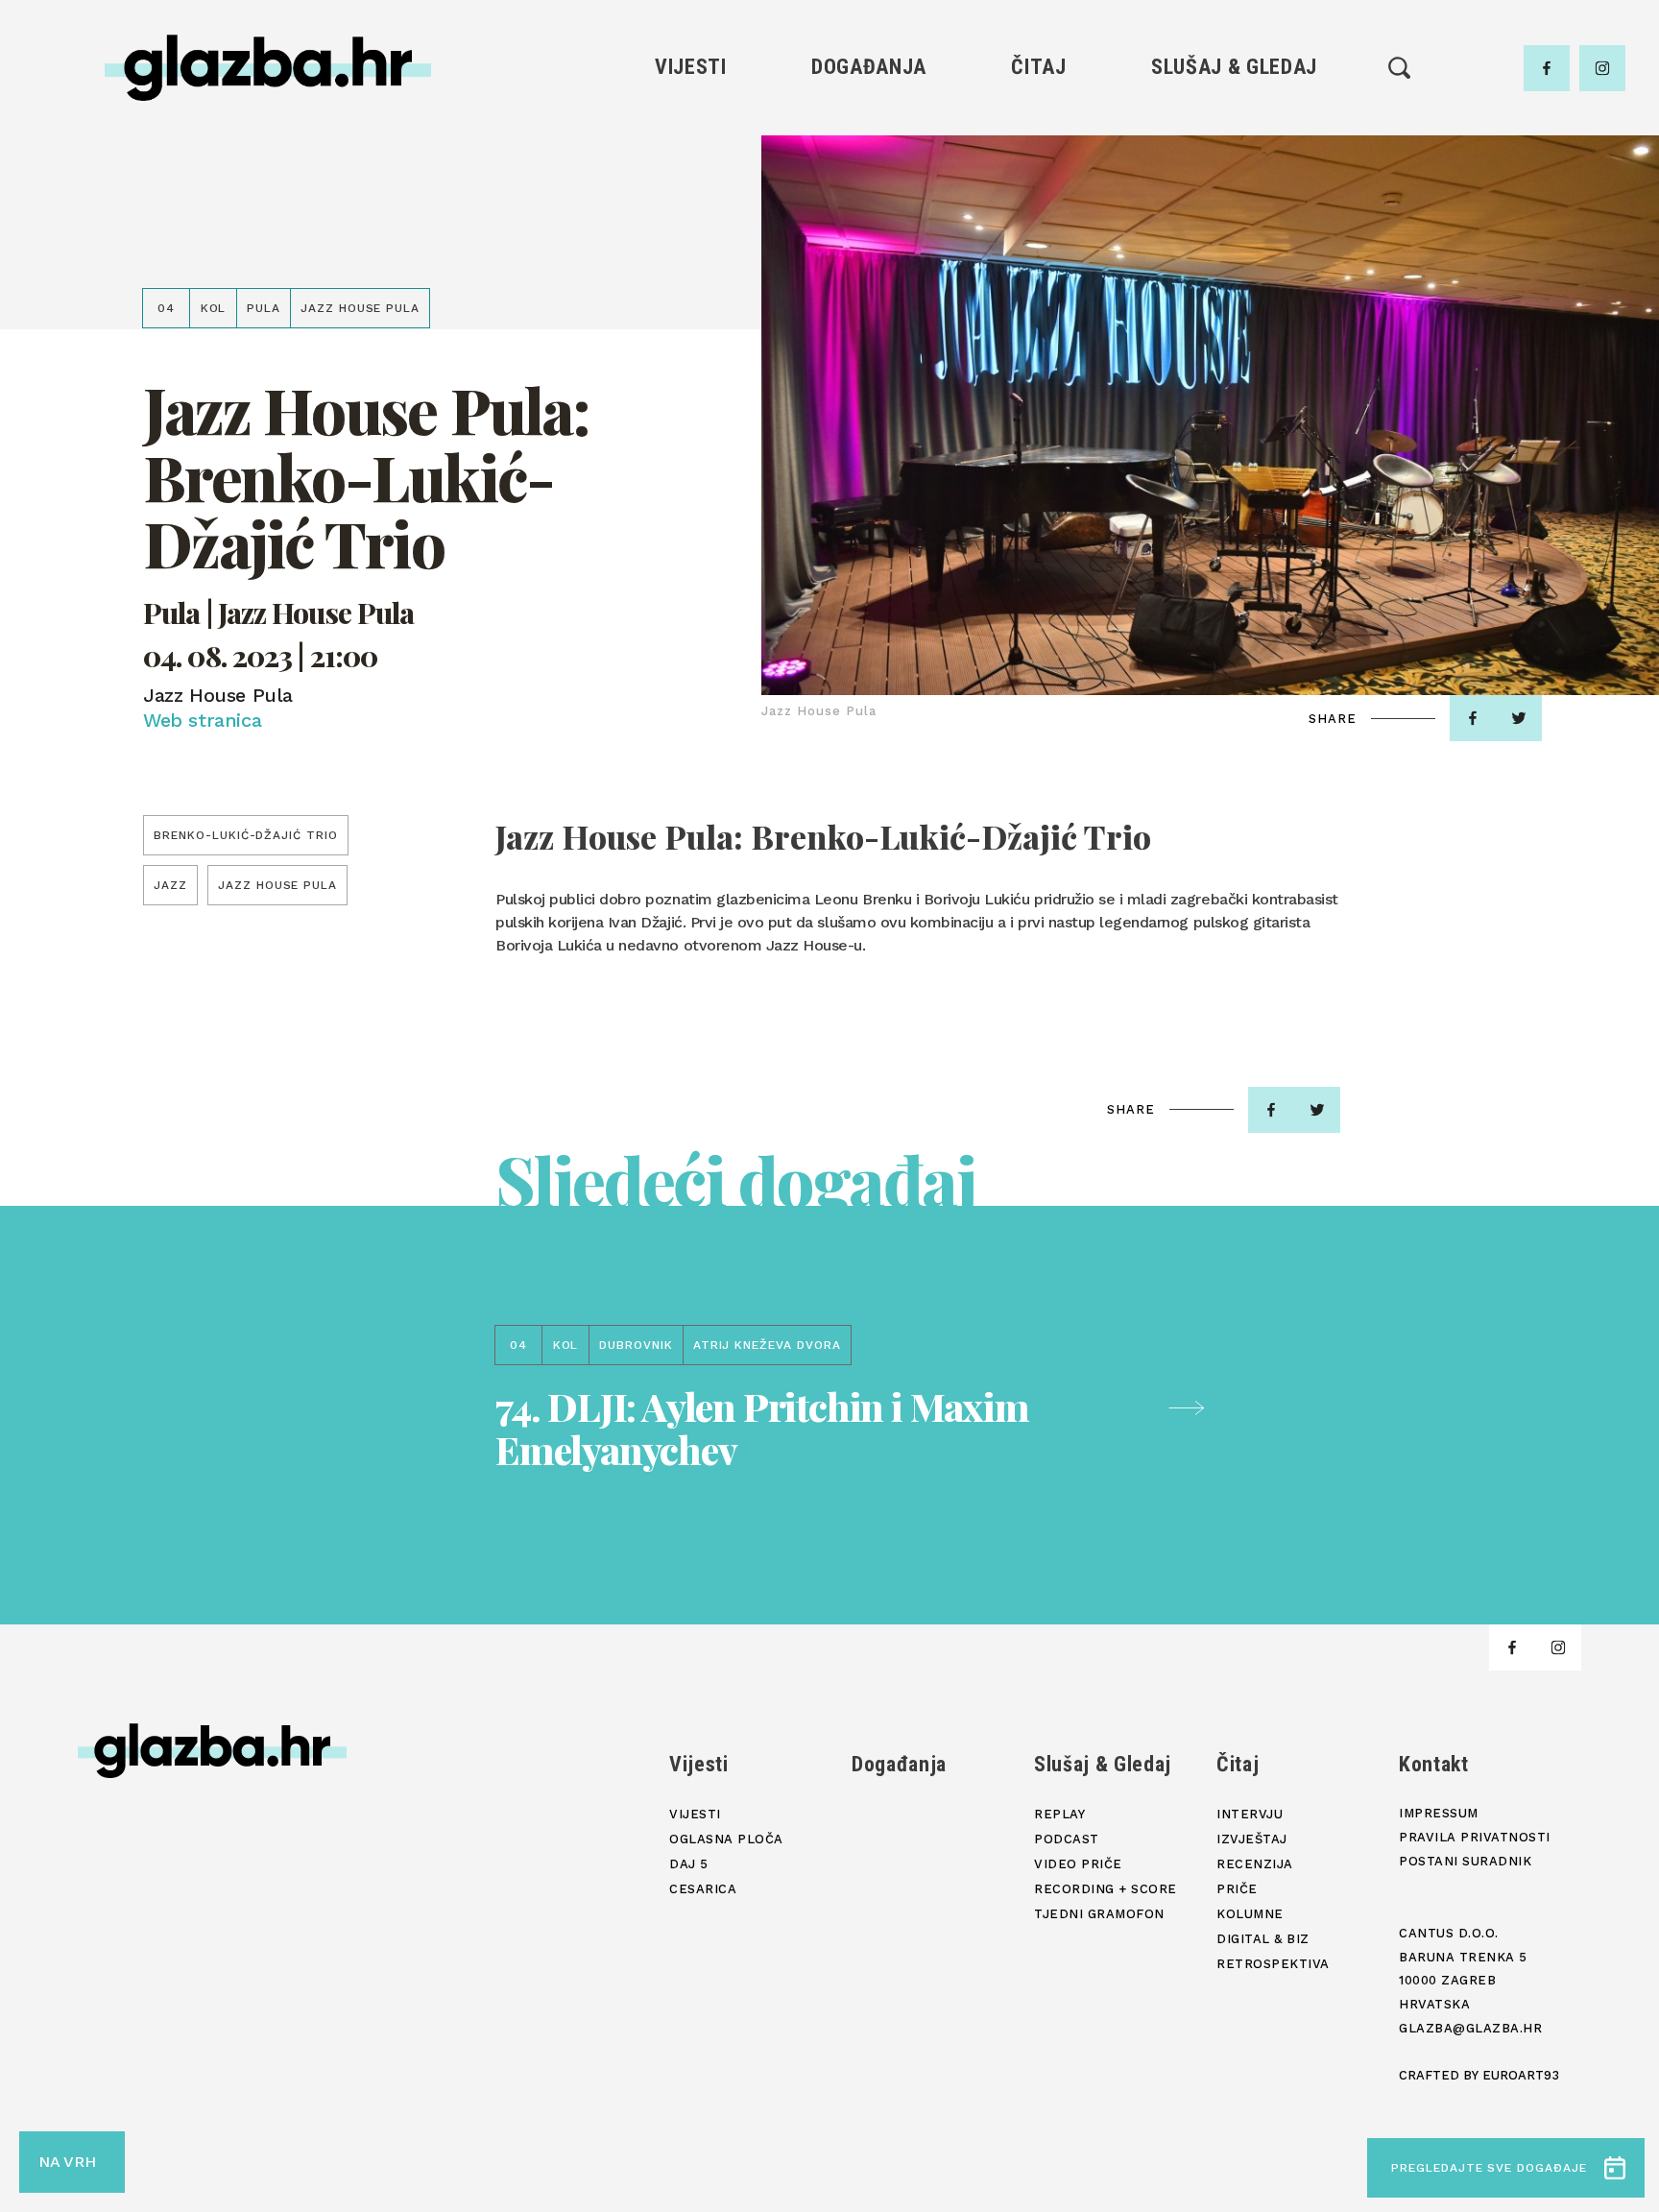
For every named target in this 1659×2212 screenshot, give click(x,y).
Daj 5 (691, 256)
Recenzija (1039, 191)
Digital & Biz (1039, 289)
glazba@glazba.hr (1470, 2028)
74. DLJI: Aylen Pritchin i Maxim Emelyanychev (762, 1428)
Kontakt (1434, 1764)
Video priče (1234, 223)
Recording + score (1234, 256)
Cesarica (690, 223)
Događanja (869, 67)
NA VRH (67, 2162)
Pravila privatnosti (1475, 1837)
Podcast (1234, 191)
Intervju (1039, 125)
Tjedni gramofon (1234, 158)
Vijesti (691, 67)
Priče (1038, 223)
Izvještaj (1039, 158)
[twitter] (1519, 718)
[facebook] (1547, 68)
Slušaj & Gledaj (1234, 67)
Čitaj (1038, 67)
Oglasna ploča (691, 158)
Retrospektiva (1038, 321)
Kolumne (1038, 256)
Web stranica (202, 720)
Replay (1235, 125)
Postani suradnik (1465, 1861)
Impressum (1439, 1813)
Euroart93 (1521, 2075)
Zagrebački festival (691, 191)
